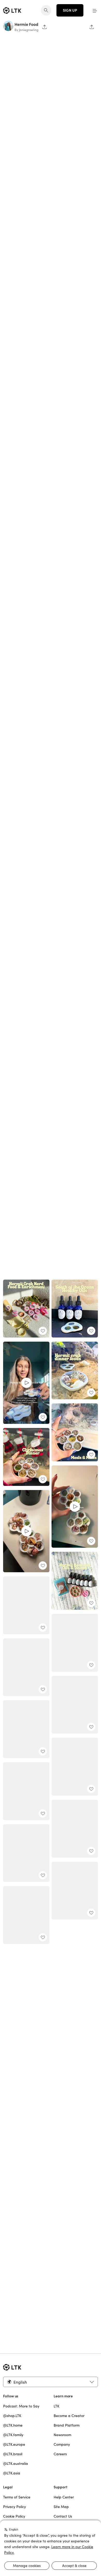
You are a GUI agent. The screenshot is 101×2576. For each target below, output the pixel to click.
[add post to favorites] (91, 1541)
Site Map (61, 2507)
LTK (56, 2406)
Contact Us (63, 2516)
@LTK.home (13, 2425)
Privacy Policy (15, 2507)
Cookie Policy (14, 2516)
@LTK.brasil (13, 2454)
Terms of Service (17, 2497)
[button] (95, 10)
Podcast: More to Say (21, 2406)
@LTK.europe (14, 2444)
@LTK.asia (12, 2473)
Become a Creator (69, 2416)
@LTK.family (13, 2435)
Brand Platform (67, 2425)
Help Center (64, 2497)
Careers (60, 2454)
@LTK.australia (16, 2464)
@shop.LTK (12, 2416)
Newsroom (62, 2435)
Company (62, 2444)
